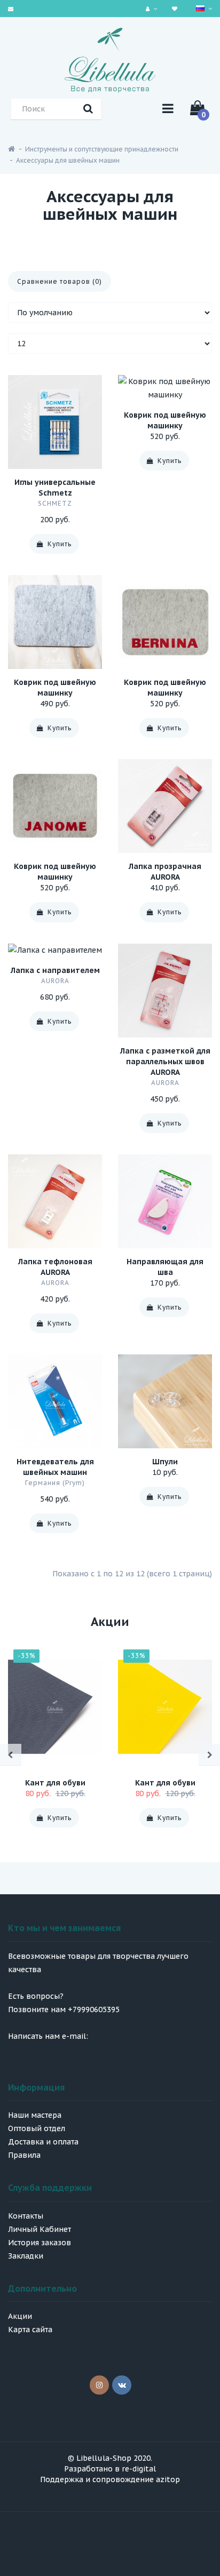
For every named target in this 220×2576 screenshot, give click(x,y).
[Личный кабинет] (153, 8)
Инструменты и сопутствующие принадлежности (102, 149)
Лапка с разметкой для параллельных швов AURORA (165, 1062)
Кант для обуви (55, 1783)
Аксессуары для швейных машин (68, 160)
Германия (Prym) (55, 1483)
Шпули (165, 1462)
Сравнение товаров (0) (60, 281)
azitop (168, 2479)
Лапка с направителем (55, 970)
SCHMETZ (55, 503)
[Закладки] (176, 8)
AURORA (55, 981)
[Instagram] (99, 2385)
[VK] (122, 2385)
